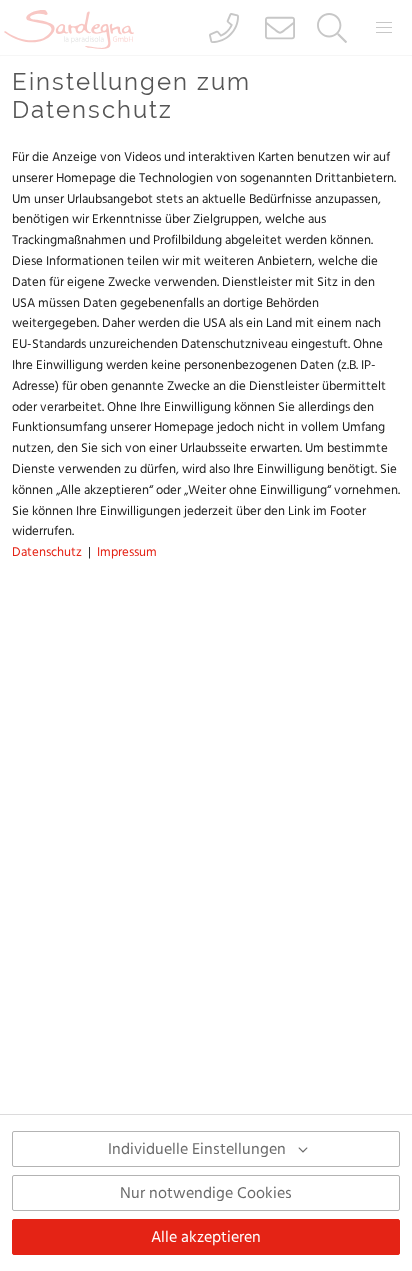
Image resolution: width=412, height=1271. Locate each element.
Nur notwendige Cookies (206, 1193)
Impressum (127, 552)
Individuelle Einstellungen (197, 1149)
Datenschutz (47, 552)
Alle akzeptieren (206, 1237)
